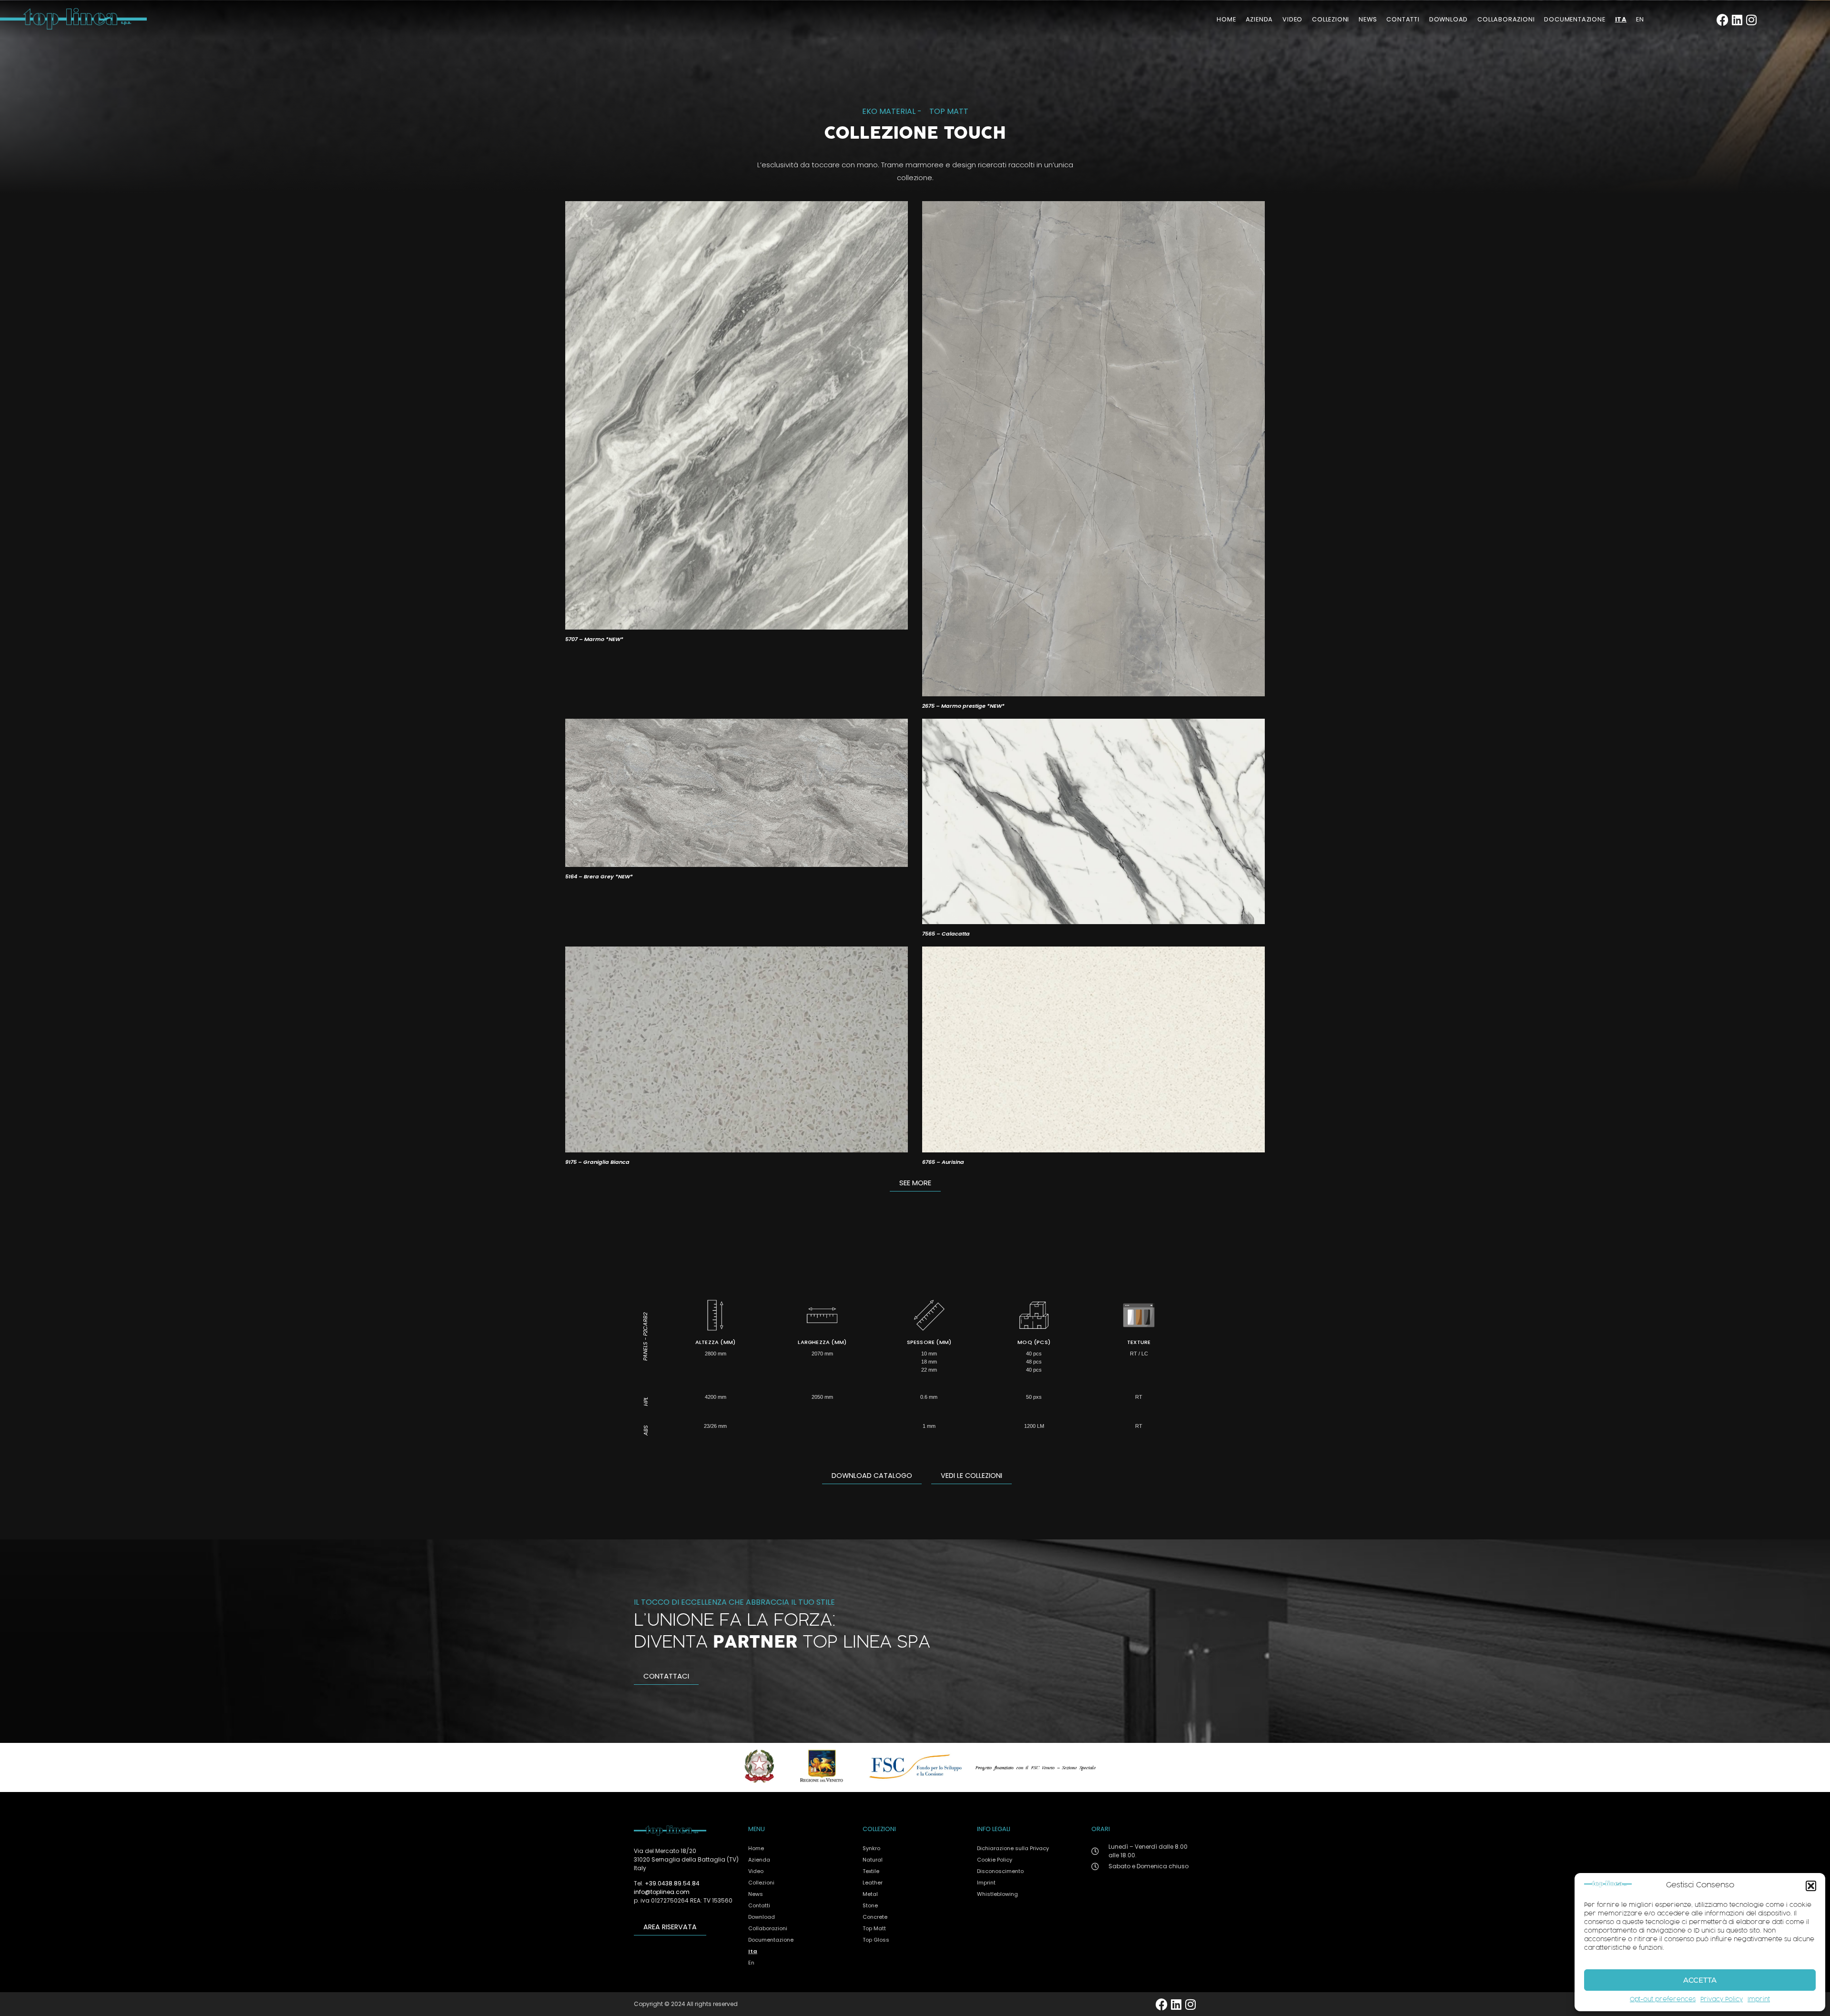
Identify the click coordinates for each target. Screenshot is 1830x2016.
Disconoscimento (1000, 1871)
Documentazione (1575, 19)
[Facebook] (1723, 20)
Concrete (875, 1917)
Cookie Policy (995, 1860)
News (1368, 19)
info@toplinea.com (662, 1892)
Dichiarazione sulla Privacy (1013, 1848)
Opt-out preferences (1663, 2000)
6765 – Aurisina (943, 1162)
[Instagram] (1751, 20)
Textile (871, 1871)
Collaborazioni (1506, 19)
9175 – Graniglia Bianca (597, 1162)
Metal (870, 1894)
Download (1449, 19)
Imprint (1759, 2000)
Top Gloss (876, 1940)
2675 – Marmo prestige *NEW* (963, 706)
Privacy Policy (1722, 2000)
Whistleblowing (997, 1894)
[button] (1811, 1886)
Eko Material (889, 111)
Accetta (1700, 1980)
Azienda (1260, 19)
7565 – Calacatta (946, 934)
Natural (873, 1860)
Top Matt (949, 111)
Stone (870, 1905)
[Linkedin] (1737, 20)
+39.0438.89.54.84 (672, 1883)
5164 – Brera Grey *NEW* (599, 876)
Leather (873, 1883)
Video (1292, 19)
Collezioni (1331, 19)
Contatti (1403, 19)
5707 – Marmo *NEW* (594, 639)
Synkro (871, 1848)
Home (1226, 19)
